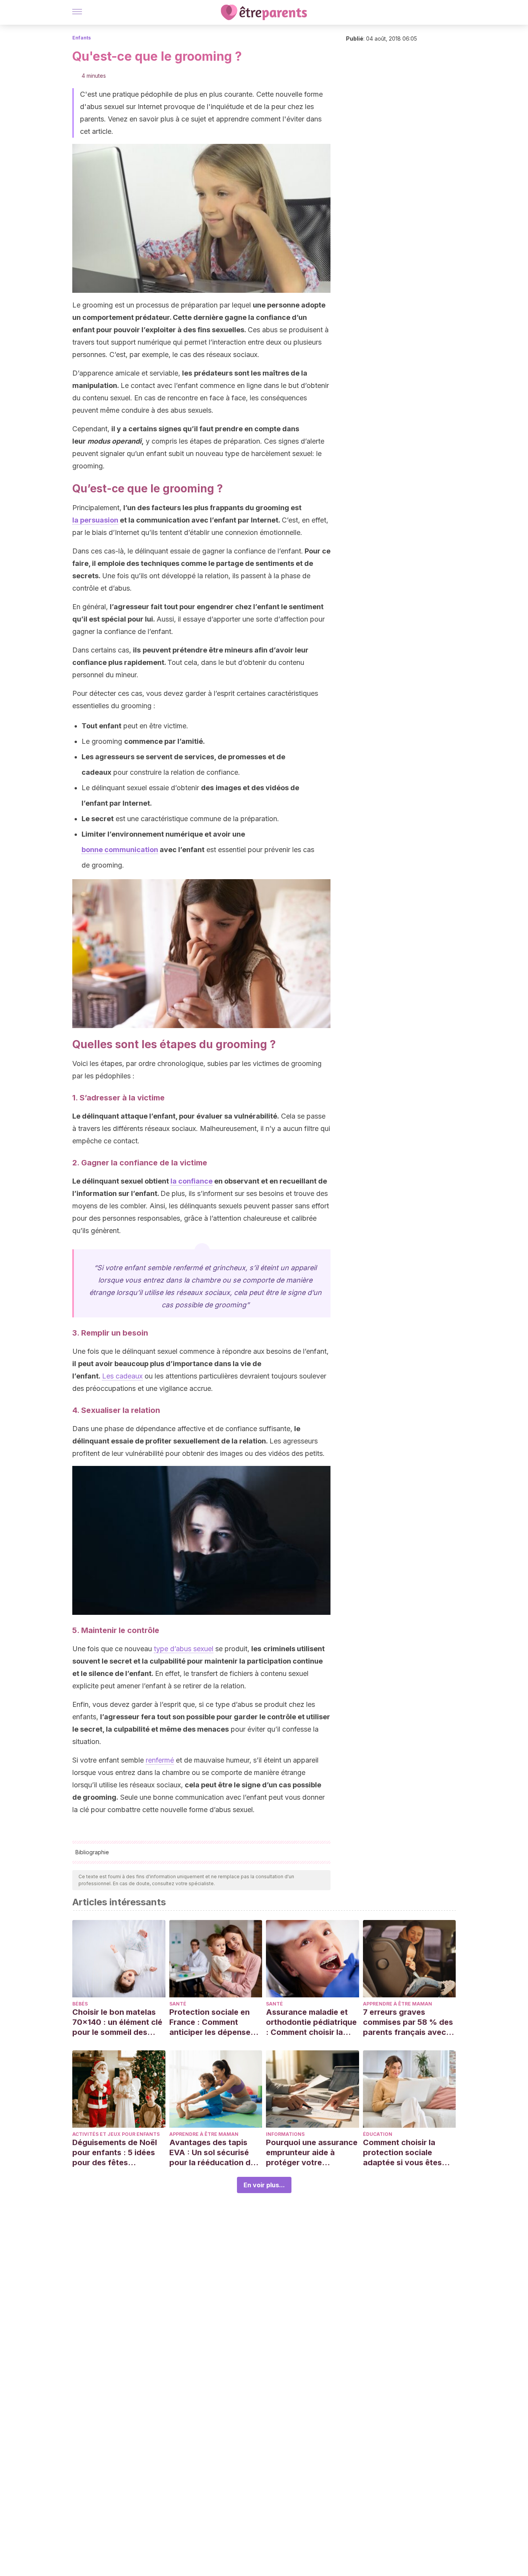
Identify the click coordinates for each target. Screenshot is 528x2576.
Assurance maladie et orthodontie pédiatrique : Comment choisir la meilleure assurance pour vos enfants (311, 2022)
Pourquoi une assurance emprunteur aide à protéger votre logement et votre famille (312, 2153)
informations (285, 2134)
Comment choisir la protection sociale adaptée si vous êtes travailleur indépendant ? (407, 2153)
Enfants (82, 38)
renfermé (160, 1760)
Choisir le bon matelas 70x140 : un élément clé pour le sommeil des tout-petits (117, 2022)
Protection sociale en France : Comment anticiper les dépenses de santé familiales (212, 2022)
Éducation (378, 2134)
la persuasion (95, 520)
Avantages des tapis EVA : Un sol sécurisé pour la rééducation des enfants (214, 2153)
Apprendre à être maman (398, 2004)
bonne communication (120, 850)
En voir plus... (264, 2185)
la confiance (192, 1181)
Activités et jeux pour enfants (116, 2134)
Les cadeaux (122, 1376)
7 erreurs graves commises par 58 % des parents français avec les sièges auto (408, 2022)
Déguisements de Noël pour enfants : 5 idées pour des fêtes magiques (115, 2153)
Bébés (80, 2004)
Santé (178, 2004)
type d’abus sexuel (184, 1649)
